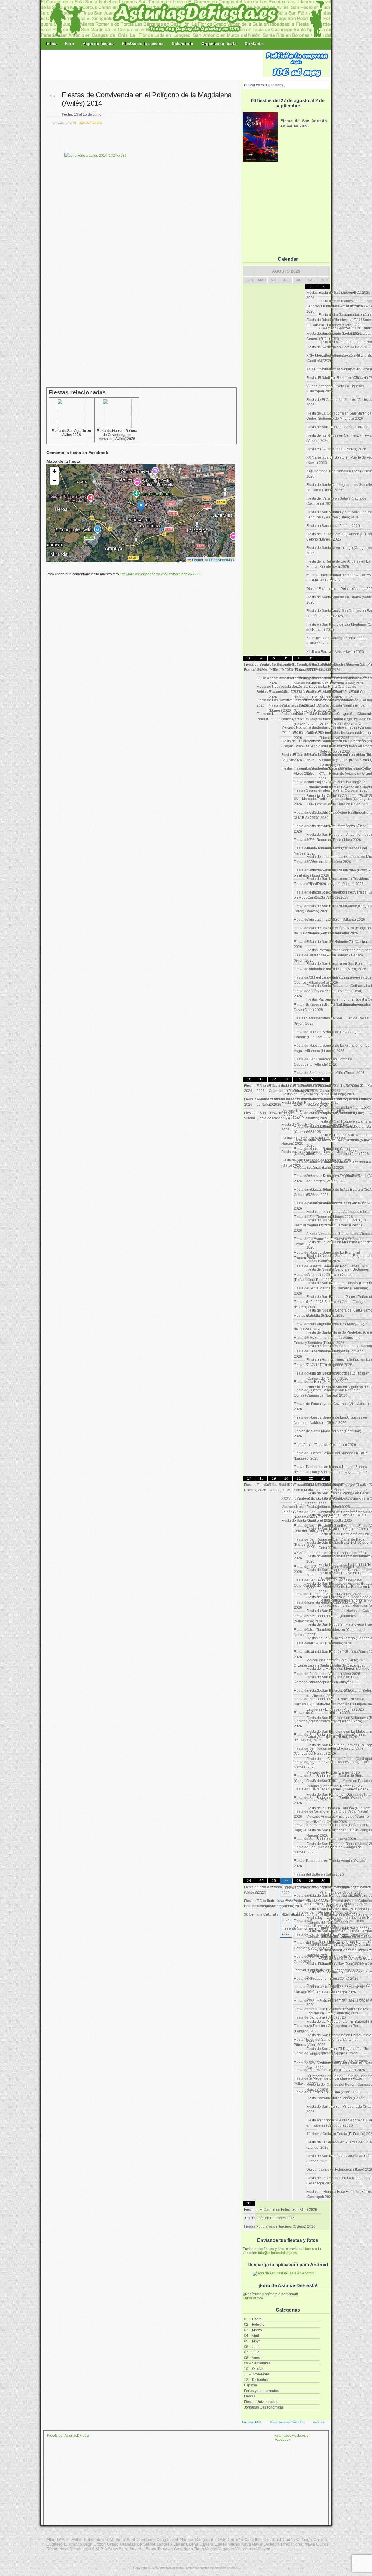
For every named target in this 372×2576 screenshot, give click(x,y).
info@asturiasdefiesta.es (278, 2253)
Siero (124, 2549)
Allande (53, 2539)
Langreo (164, 2544)
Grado (113, 2544)
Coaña (289, 2539)
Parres (284, 2544)
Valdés (211, 2549)
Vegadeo (226, 2549)
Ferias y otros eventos (261, 2391)
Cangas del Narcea (175, 2539)
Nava (246, 2544)
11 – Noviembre (257, 2374)
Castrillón (253, 2539)
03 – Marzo (253, 2330)
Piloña (297, 2544)
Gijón (88, 2544)
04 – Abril (252, 2336)
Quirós (322, 2544)
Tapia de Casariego (175, 2549)
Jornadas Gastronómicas (264, 2407)
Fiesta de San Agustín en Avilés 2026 (71, 433)
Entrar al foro (253, 2298)
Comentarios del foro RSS (287, 2422)
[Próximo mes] (323, 271)
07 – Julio (252, 2352)
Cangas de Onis (211, 2539)
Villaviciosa (245, 2549)
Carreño (235, 2539)
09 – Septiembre (257, 2363)
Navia (257, 2544)
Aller (66, 2539)
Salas (113, 2549)
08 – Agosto (253, 2358)
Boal (131, 2539)
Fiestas (250, 2396)
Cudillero (55, 2544)
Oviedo (270, 2544)
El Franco (73, 2544)
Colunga (304, 2539)
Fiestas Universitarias (261, 2402)
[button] (141, 507)
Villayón (263, 2549)
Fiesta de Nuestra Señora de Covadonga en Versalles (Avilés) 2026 (117, 435)
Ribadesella (80, 2549)
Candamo (146, 2539)
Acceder (319, 2422)
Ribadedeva (58, 2549)
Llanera (206, 2544)
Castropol (272, 2539)
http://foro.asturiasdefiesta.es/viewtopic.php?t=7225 (160, 574)
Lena (194, 2544)
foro (308, 2249)
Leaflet (197, 560)
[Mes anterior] (249, 271)
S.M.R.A (99, 2549)
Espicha (251, 2385)
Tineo (199, 2549)
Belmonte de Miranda (104, 2539)
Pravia (309, 2544)
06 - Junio (81, 123)
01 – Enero (253, 2319)
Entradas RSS (252, 2422)
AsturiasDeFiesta (171, 2568)
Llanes (221, 2544)
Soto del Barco (143, 2549)
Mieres (234, 2544)
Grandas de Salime (138, 2544)
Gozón (100, 2544)
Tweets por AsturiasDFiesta (68, 2436)
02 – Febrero (254, 2325)
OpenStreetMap (221, 560)
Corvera (321, 2539)
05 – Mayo (252, 2341)
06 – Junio (252, 2347)
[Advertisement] (152, 64)
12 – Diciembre (256, 2380)
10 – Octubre (254, 2369)
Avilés (77, 2539)
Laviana (180, 2544)
